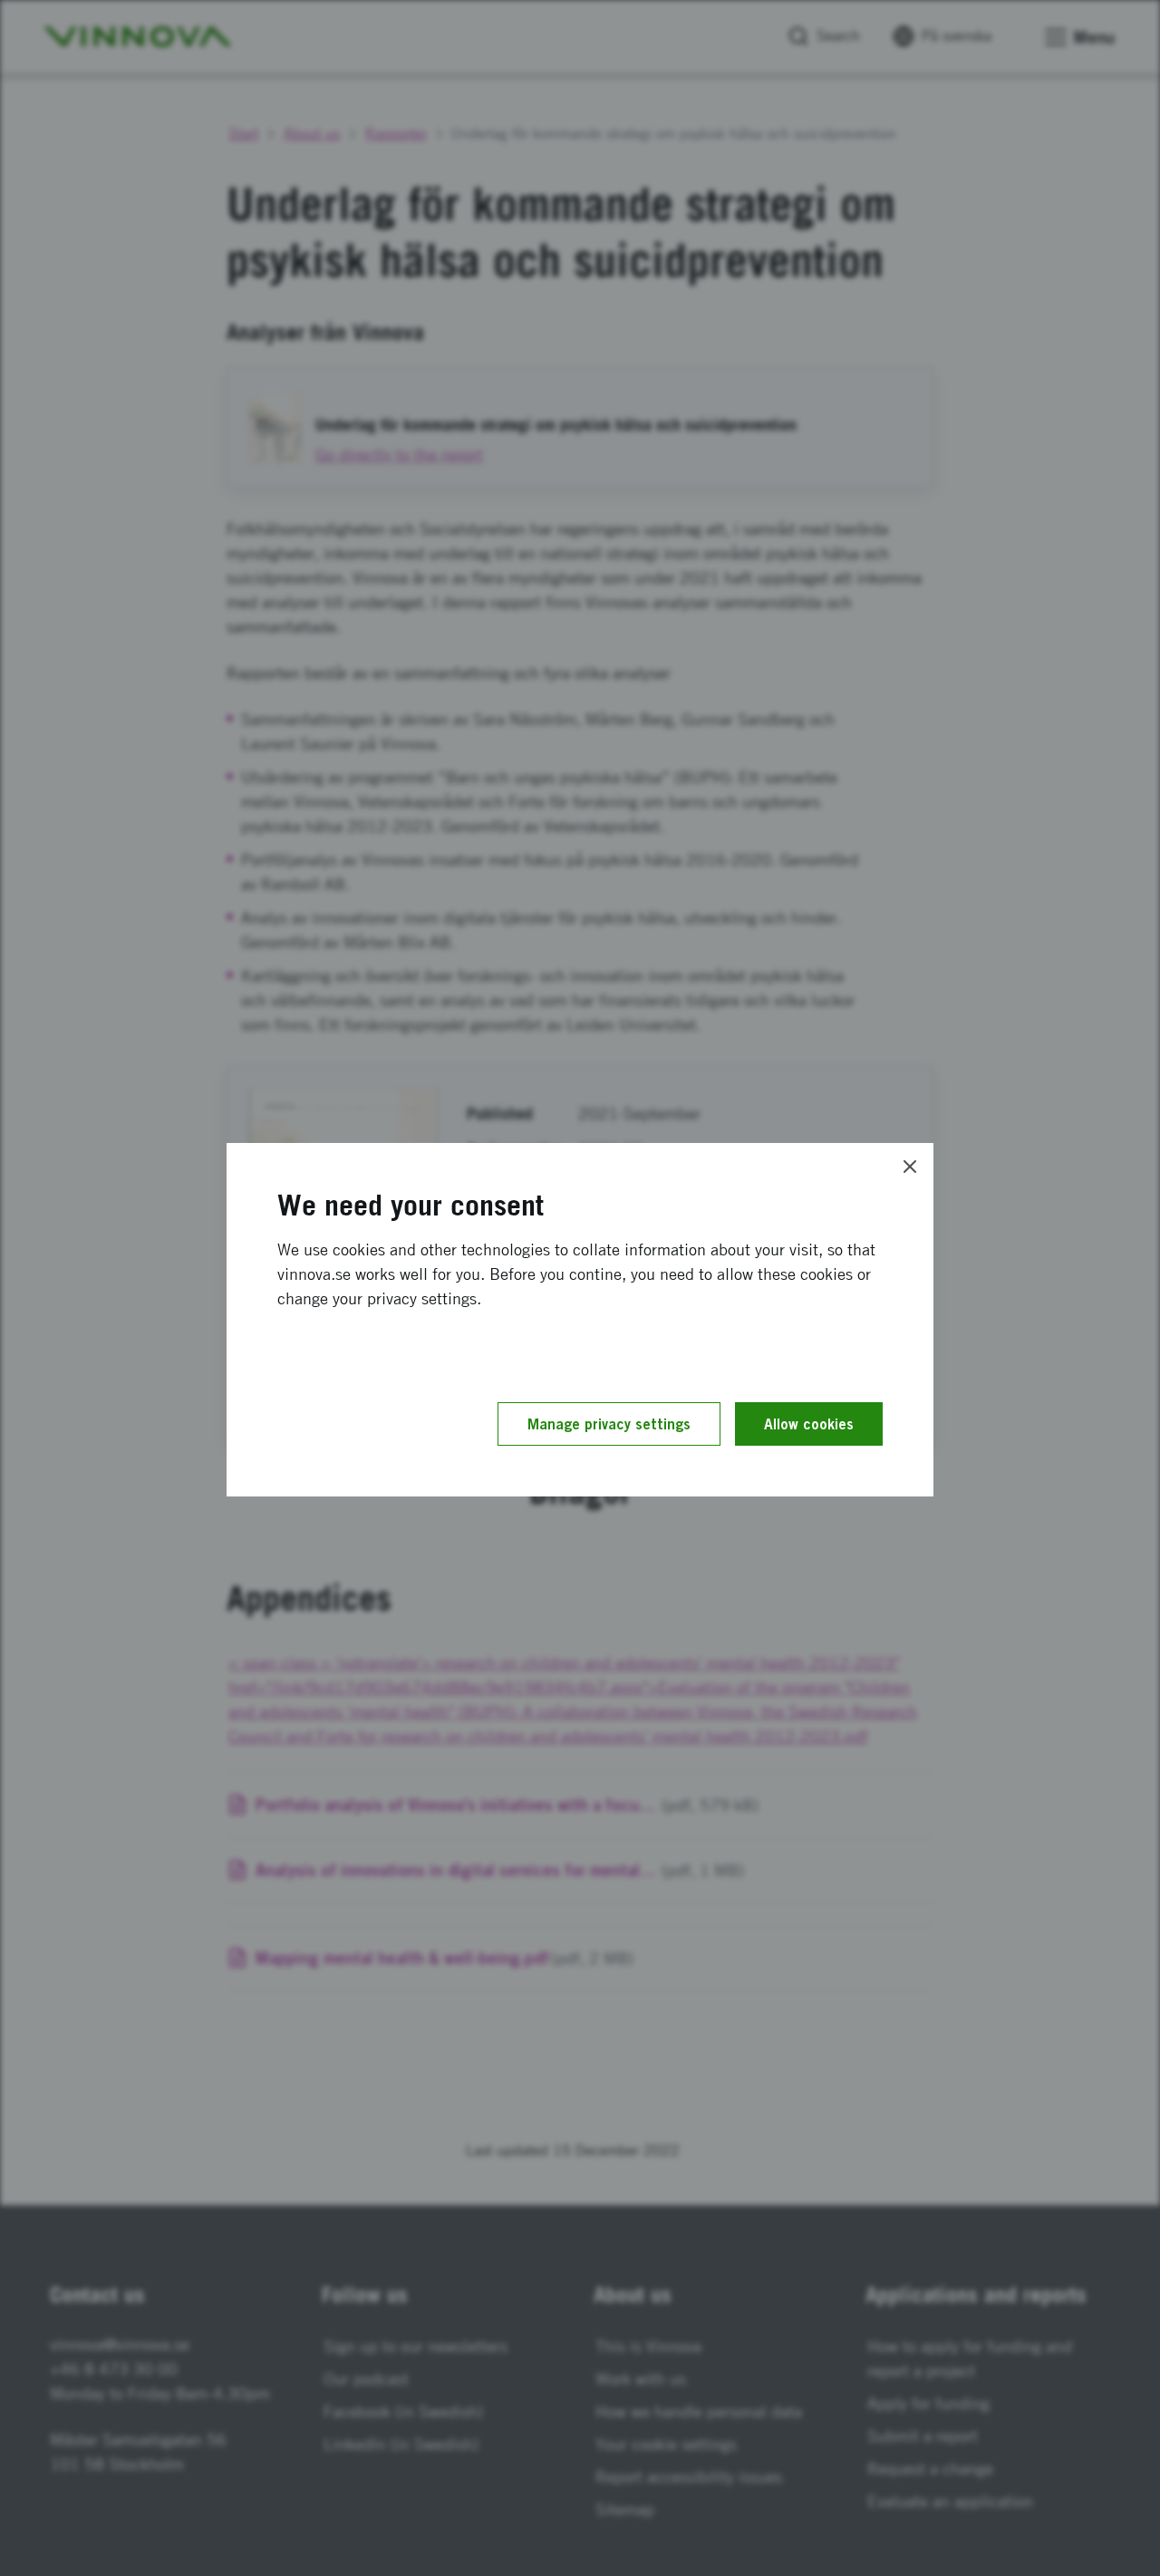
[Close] (910, 1167)
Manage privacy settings (609, 1424)
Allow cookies (809, 1424)
